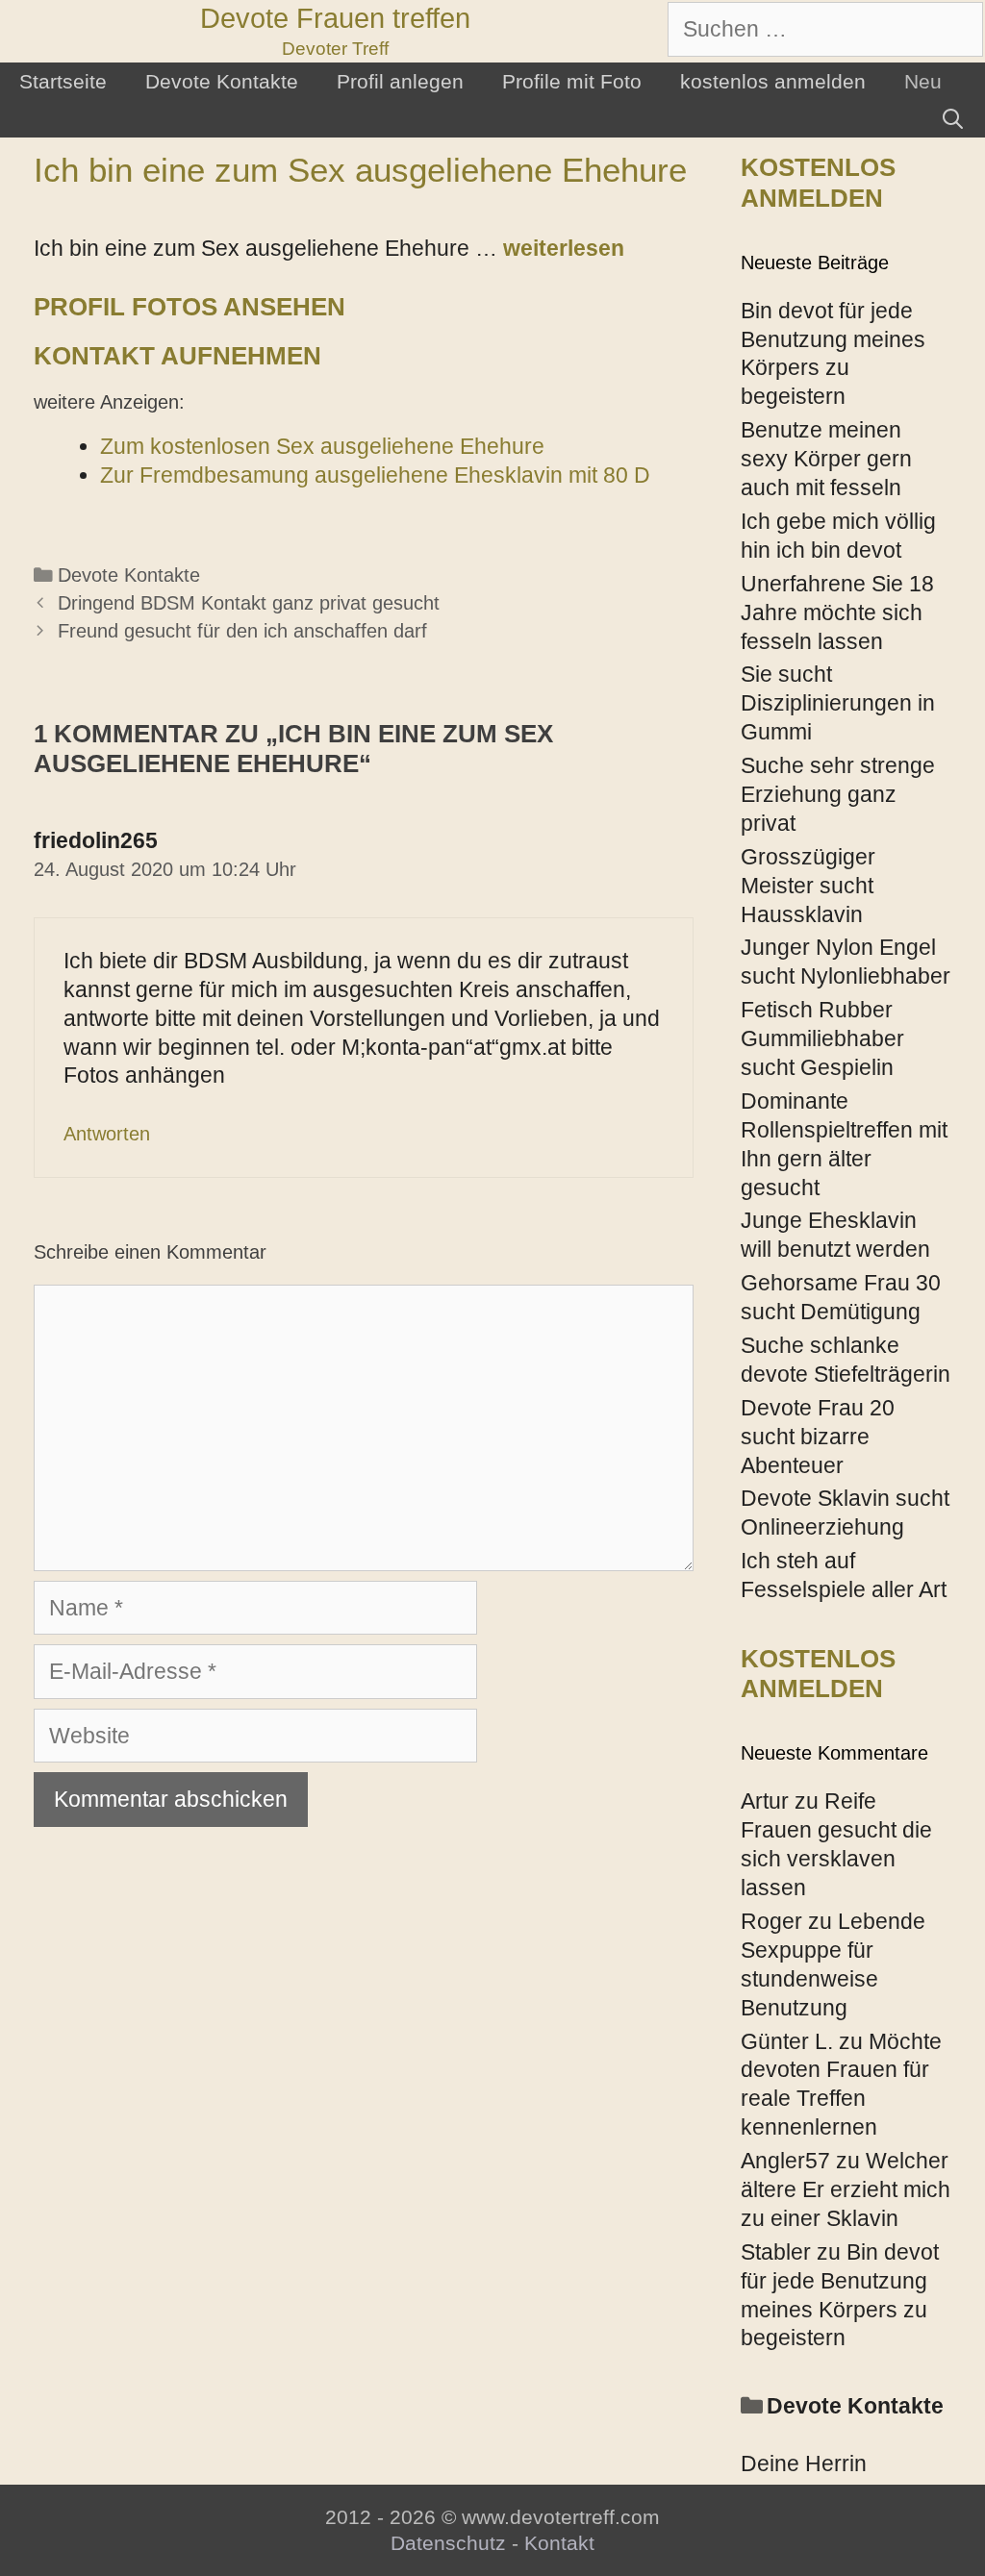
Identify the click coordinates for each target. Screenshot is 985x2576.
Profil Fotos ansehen (189, 307)
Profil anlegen (400, 81)
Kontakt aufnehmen (177, 356)
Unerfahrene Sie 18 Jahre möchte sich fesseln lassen (837, 613)
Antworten (107, 1134)
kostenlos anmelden (773, 81)
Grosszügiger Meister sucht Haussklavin (808, 886)
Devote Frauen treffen (335, 18)
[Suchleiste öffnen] (953, 119)
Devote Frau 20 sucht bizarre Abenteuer (818, 1437)
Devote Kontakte (222, 81)
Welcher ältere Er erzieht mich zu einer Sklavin (846, 2189)
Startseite (63, 81)
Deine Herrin (804, 2463)
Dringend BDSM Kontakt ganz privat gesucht (249, 603)
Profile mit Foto (572, 81)
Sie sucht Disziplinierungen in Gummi (838, 703)
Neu (923, 81)
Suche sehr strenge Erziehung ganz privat (838, 794)
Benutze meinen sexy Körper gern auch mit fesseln (826, 459)
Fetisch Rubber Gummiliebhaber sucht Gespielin (822, 1038)
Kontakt (559, 2543)
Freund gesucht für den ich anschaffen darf (242, 631)
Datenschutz (448, 2543)
